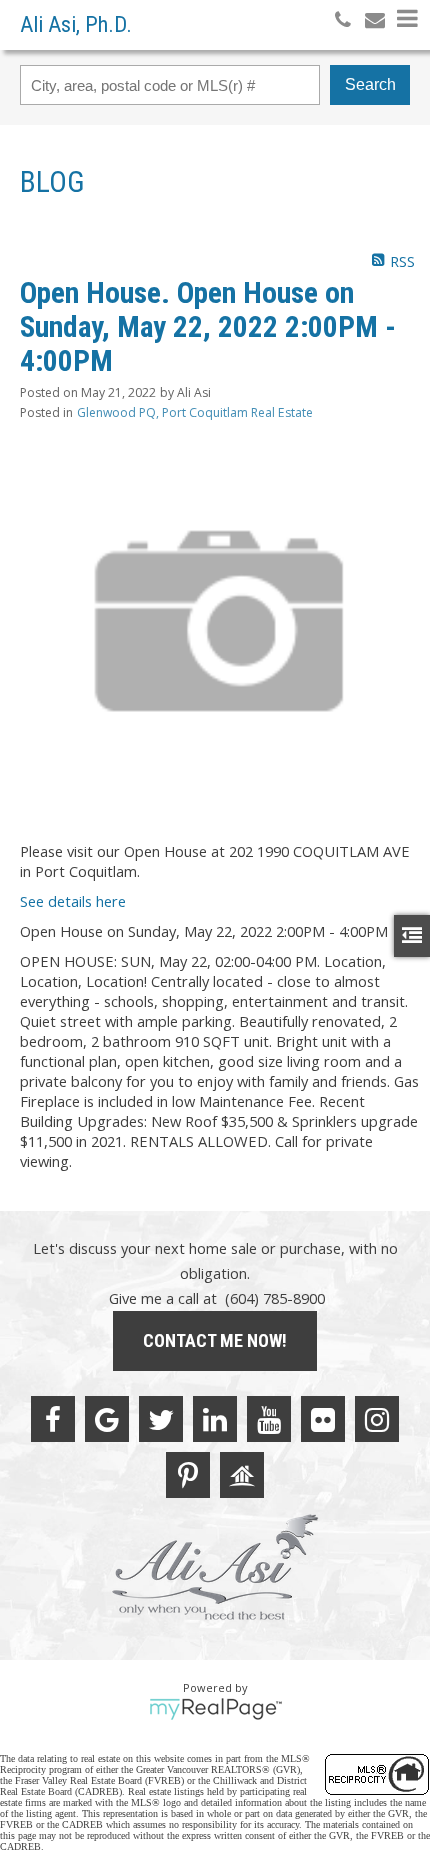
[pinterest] (188, 1475)
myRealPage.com (215, 1709)
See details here (73, 901)
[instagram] (377, 1419)
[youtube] (269, 1419)
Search (370, 84)
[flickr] (323, 1419)
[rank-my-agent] (242, 1475)
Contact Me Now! (215, 1340)
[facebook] (53, 1419)
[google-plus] (107, 1419)
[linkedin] (215, 1419)
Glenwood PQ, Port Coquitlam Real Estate (195, 412)
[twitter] (161, 1419)
